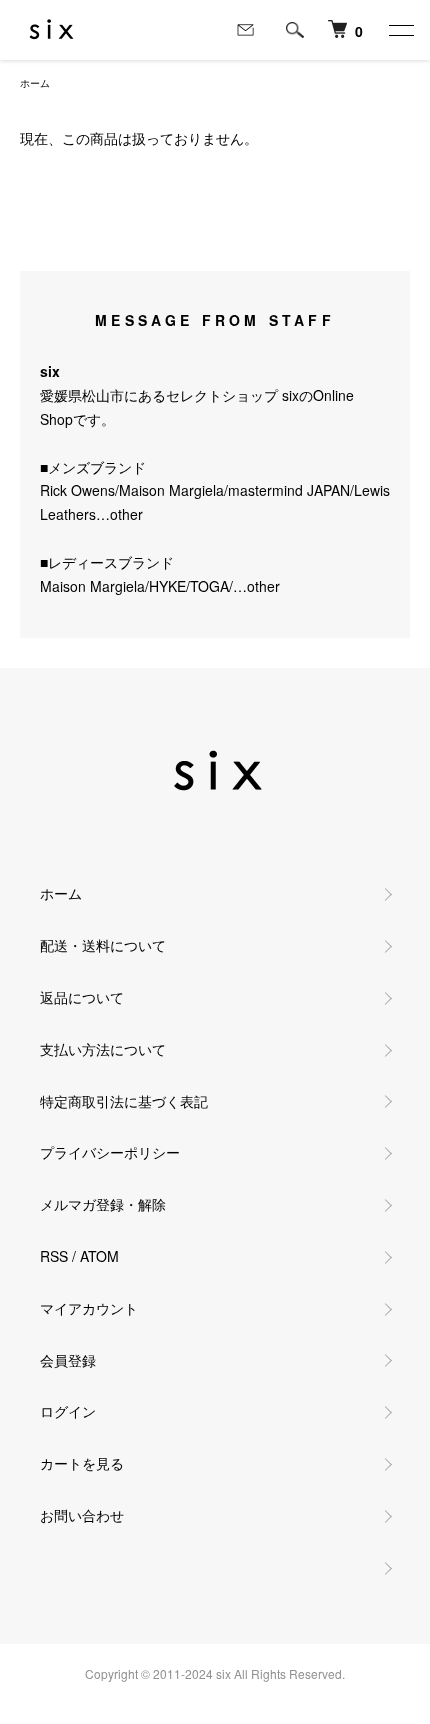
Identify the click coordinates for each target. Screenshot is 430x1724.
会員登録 (68, 1360)
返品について (82, 997)
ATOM (99, 1256)
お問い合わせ (82, 1515)
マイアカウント (89, 1308)
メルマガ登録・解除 (103, 1204)
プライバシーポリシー (110, 1152)
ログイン (68, 1411)
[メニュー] (400, 30)
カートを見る (82, 1463)
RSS (54, 1256)
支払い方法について (103, 1049)
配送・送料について (103, 945)
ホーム (35, 83)
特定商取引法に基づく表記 (124, 1101)
